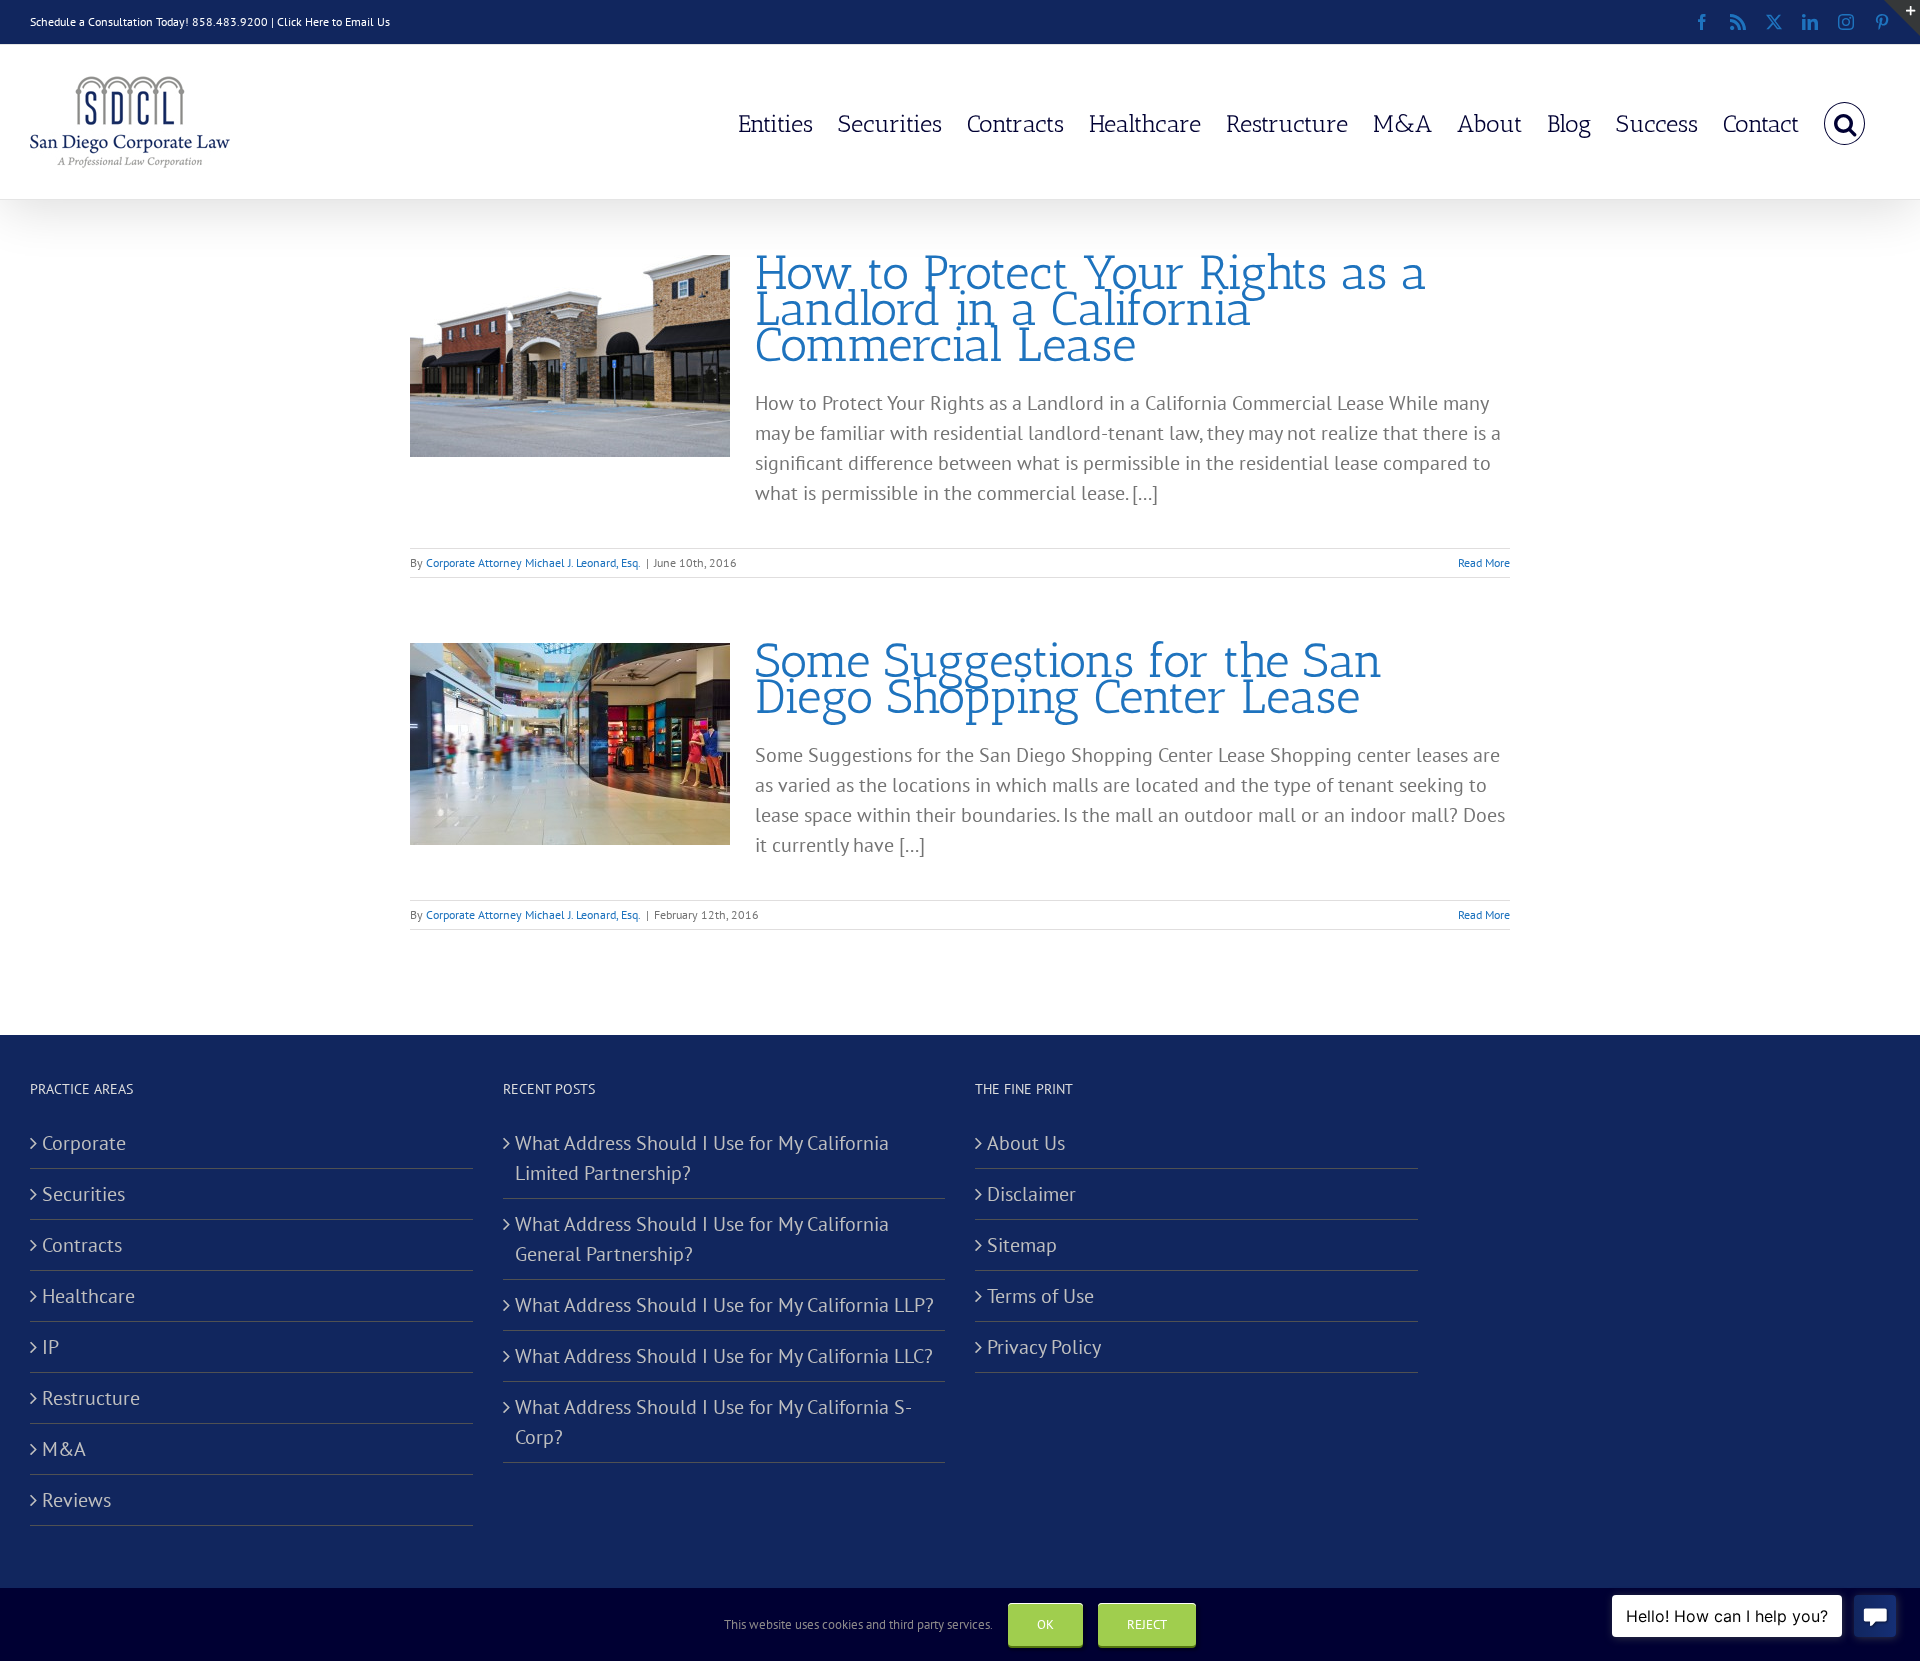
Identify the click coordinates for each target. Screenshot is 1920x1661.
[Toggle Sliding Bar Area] (1902, 18)
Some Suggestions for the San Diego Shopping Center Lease (1069, 678)
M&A (64, 1449)
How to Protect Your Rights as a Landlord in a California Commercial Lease (1091, 308)
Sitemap (1022, 1245)
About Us (1026, 1143)
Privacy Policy (1044, 1347)
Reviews (76, 1500)
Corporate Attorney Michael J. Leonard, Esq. (533, 562)
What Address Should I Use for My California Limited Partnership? (702, 1158)
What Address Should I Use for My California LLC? (724, 1356)
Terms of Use (1040, 1296)
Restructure (91, 1398)
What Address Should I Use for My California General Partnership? (702, 1239)
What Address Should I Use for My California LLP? (724, 1305)
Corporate (84, 1143)
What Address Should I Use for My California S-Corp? (713, 1422)
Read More (1484, 562)
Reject (1147, 1624)
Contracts (82, 1245)
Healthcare (88, 1296)
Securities (83, 1194)
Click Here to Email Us (333, 21)
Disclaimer (1031, 1194)
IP (50, 1347)
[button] (1844, 122)
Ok (1045, 1624)
